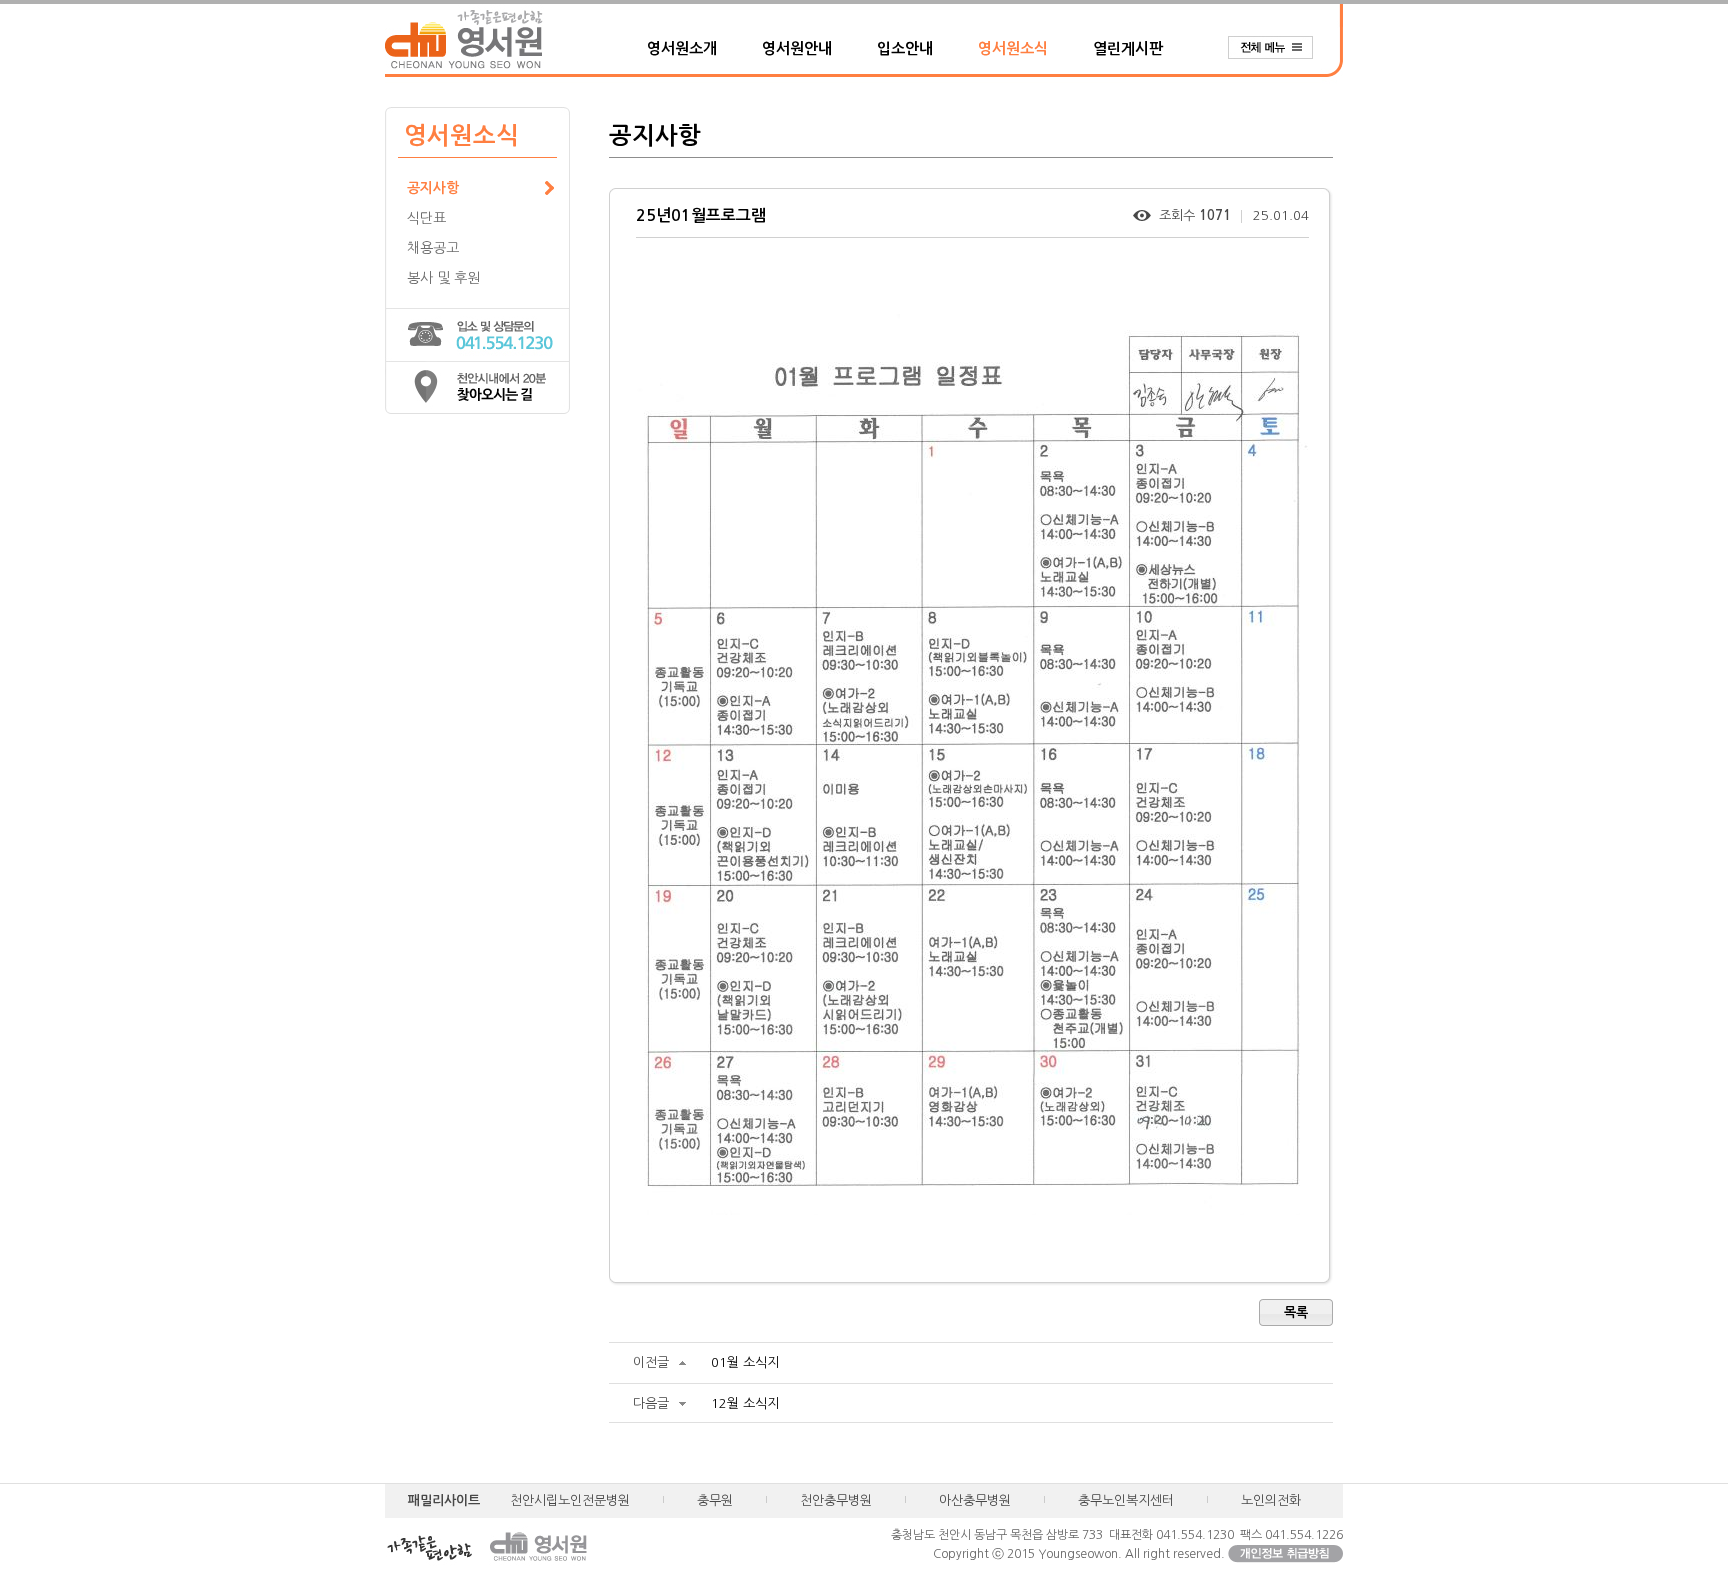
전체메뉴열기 (1280, 48)
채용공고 (433, 248)
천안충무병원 (836, 1500)
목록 (1296, 1312)
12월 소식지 (745, 1403)
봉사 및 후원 (443, 278)
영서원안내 (797, 48)
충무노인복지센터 (1126, 1500)
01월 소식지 (745, 1362)
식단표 (426, 218)
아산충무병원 (975, 1500)
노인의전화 (1271, 1500)
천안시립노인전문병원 (570, 1500)
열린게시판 (1128, 48)
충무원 (715, 1500)
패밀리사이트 (444, 1500)
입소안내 (905, 48)
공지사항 (433, 188)
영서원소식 (1013, 48)
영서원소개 (682, 48)
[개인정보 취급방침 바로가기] (1285, 1554)
